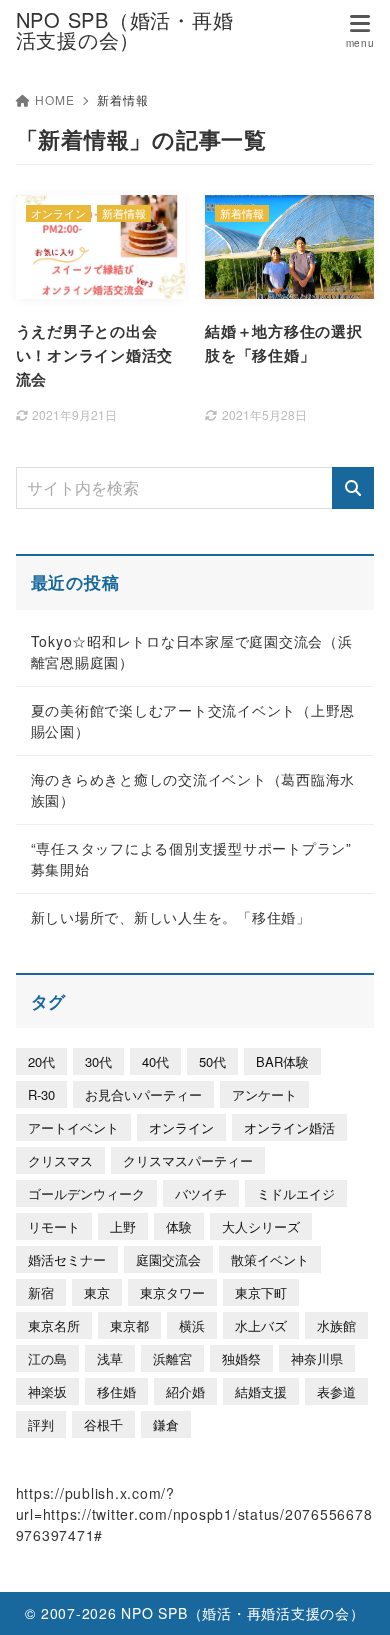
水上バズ (261, 1325)
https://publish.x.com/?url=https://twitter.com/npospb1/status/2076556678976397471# (194, 1514)
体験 (179, 1226)
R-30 (41, 1094)
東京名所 (54, 1325)
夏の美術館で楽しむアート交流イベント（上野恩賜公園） (193, 720)
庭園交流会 (168, 1259)
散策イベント (270, 1259)
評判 (41, 1424)
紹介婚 (185, 1391)
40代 (155, 1061)
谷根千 (103, 1424)
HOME (54, 99)
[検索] (353, 488)
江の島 (47, 1358)
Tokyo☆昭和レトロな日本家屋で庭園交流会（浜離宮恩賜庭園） (192, 651)
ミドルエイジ (296, 1193)
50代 (212, 1061)
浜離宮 (172, 1358)
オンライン (181, 1127)
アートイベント (73, 1127)
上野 (123, 1226)
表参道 (336, 1391)
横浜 (192, 1325)
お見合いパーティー (143, 1094)
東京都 (129, 1325)
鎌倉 (166, 1424)
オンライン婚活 (289, 1127)
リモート (54, 1226)
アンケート (264, 1094)
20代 (41, 1061)
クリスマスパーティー (188, 1160)
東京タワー (172, 1292)
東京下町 (261, 1292)
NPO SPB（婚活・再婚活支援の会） (125, 30)
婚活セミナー (67, 1259)
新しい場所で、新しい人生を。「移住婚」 (171, 917)
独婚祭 (241, 1358)
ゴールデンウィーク (86, 1193)
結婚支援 (261, 1391)
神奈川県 (317, 1358)
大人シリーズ (261, 1226)
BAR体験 (282, 1061)
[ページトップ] (350, 1595)
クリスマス (60, 1160)
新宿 (41, 1292)
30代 (98, 1061)
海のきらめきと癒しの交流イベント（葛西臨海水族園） (193, 789)
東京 (97, 1292)
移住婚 (116, 1391)
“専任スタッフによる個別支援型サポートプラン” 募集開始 (191, 858)
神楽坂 (47, 1391)
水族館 (336, 1325)
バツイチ (201, 1193)
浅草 (110, 1358)
